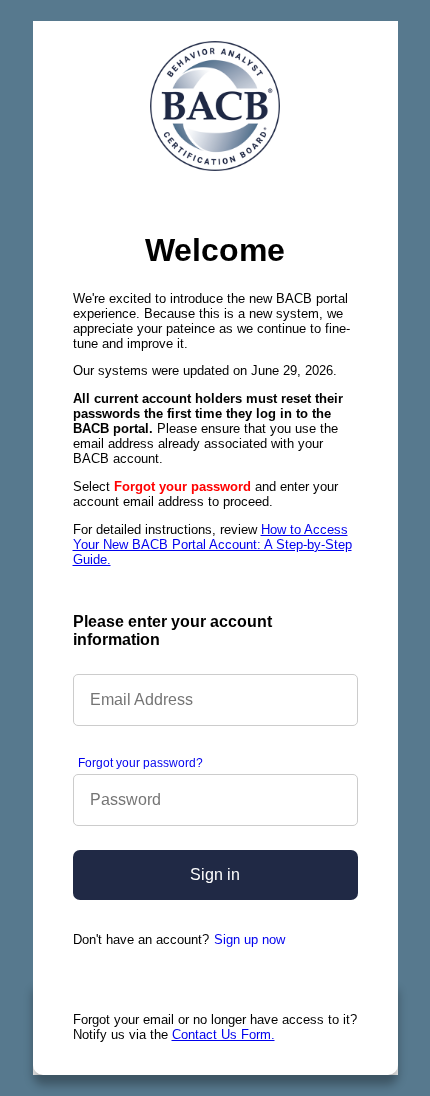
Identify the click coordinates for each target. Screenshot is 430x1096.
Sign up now (249, 939)
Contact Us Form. (223, 1034)
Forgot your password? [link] (140, 763)
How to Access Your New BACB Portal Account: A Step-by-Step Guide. (212, 544)
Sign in (215, 874)
